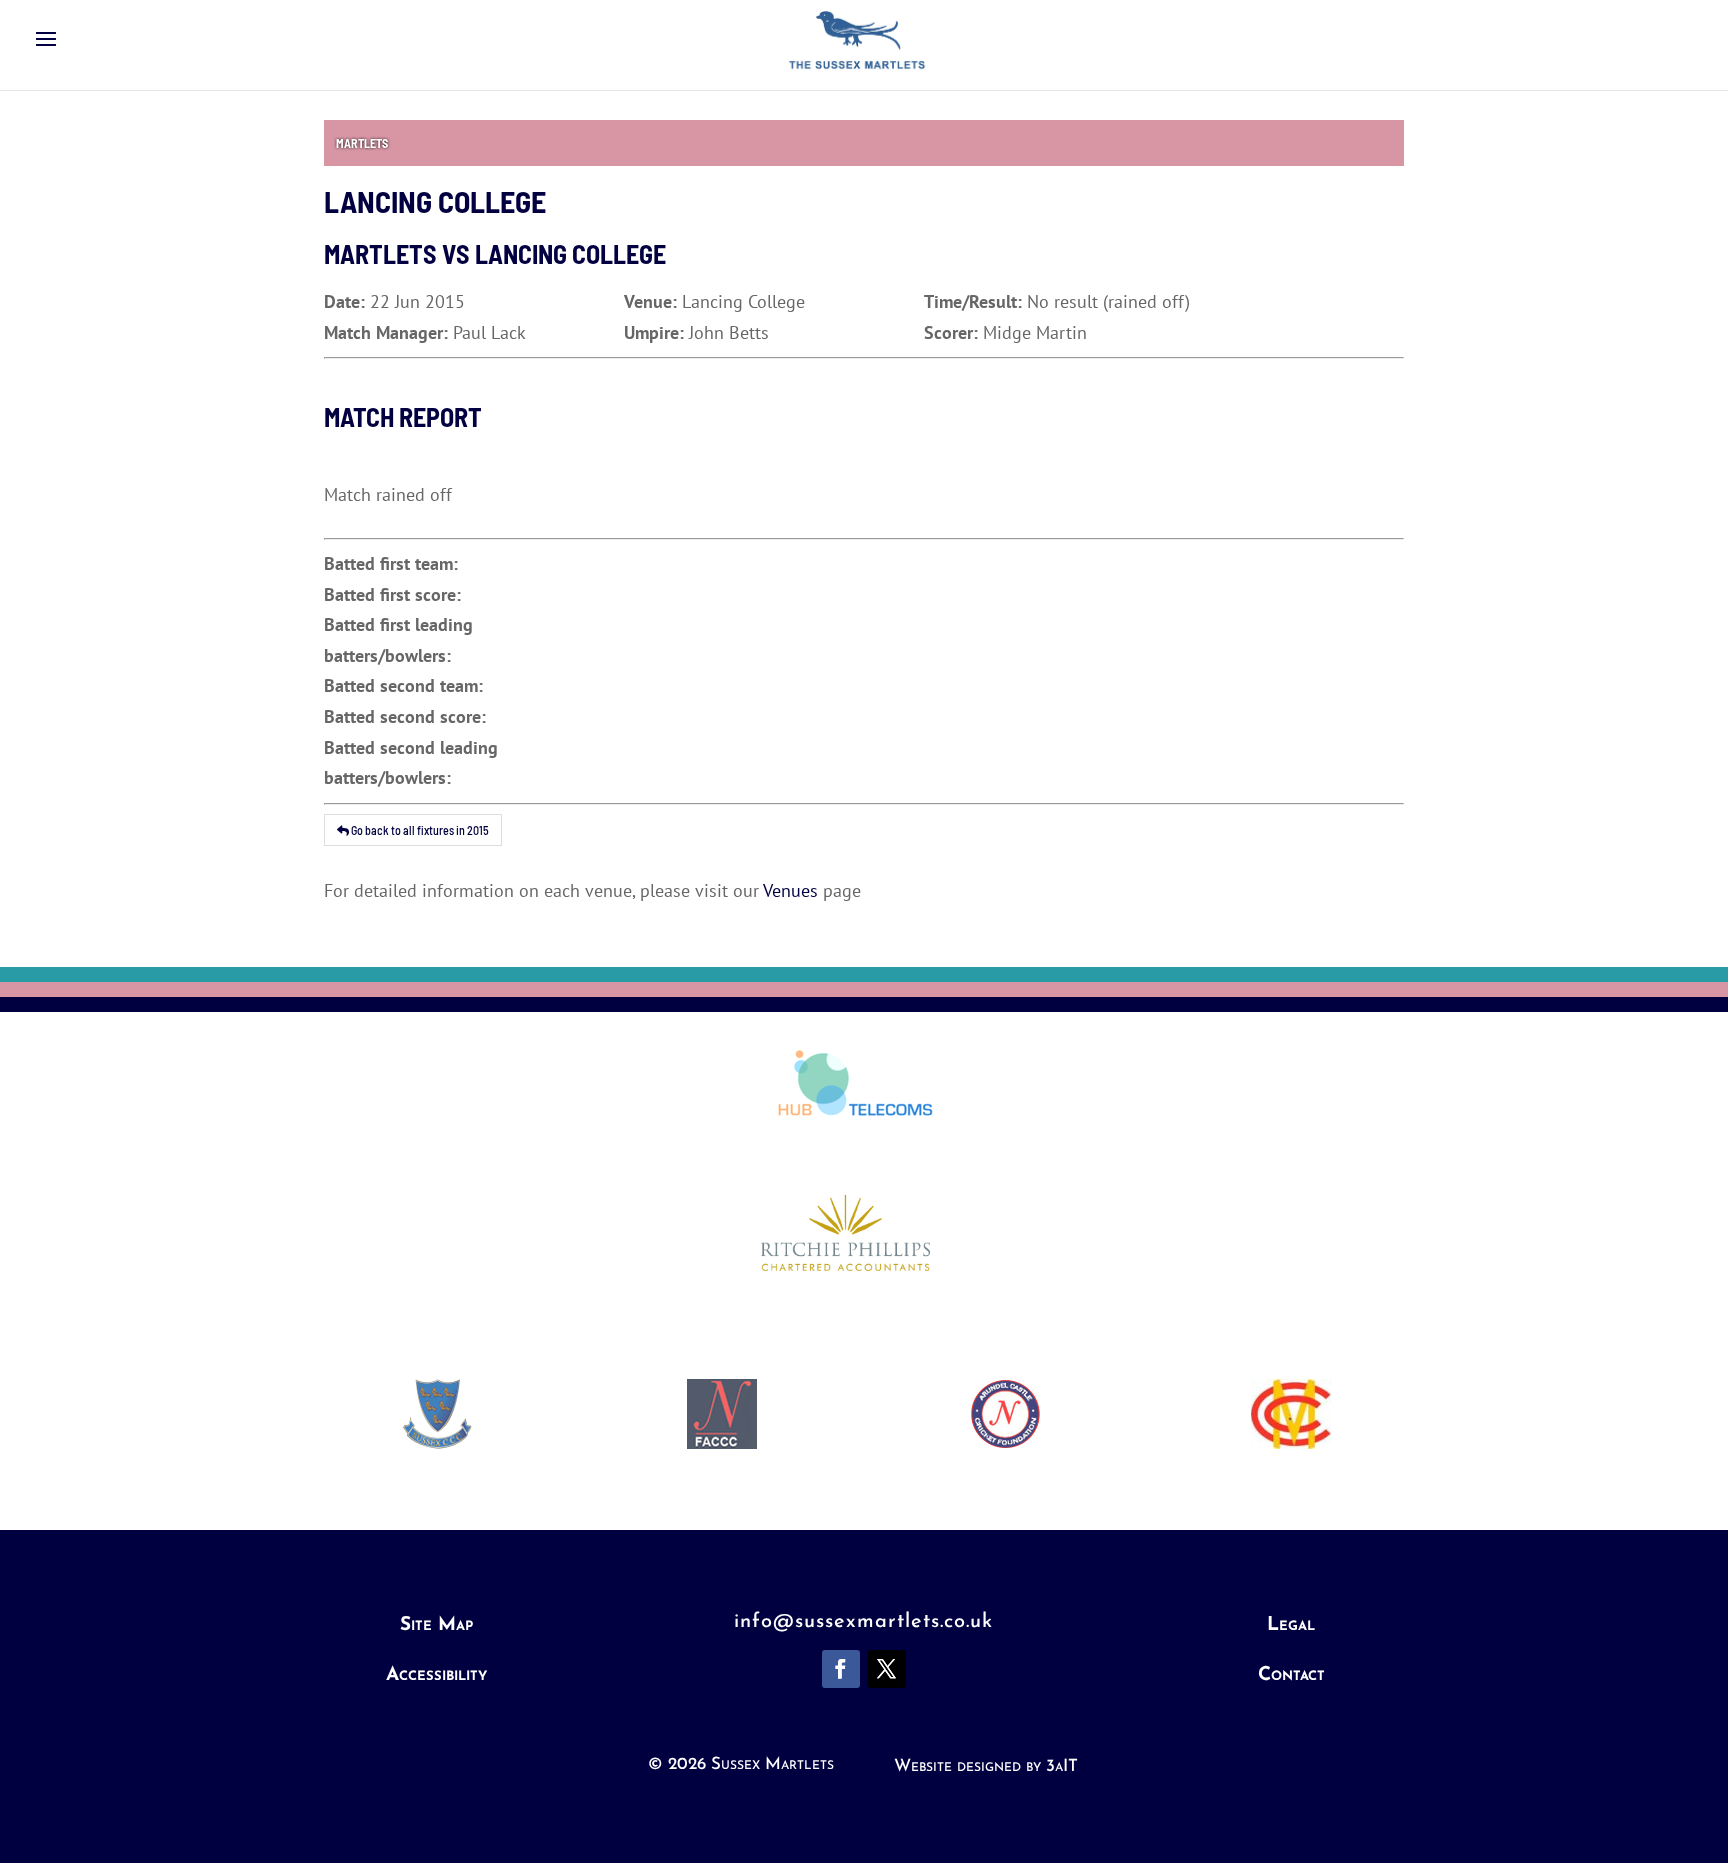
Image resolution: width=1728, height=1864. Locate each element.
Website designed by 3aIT (986, 1766)
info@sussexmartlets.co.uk (863, 1622)
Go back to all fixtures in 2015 (419, 830)
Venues (790, 890)
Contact (1291, 1675)
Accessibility (436, 1675)
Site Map (436, 1625)
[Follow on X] (887, 1669)
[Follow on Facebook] (841, 1669)
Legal (1291, 1625)
